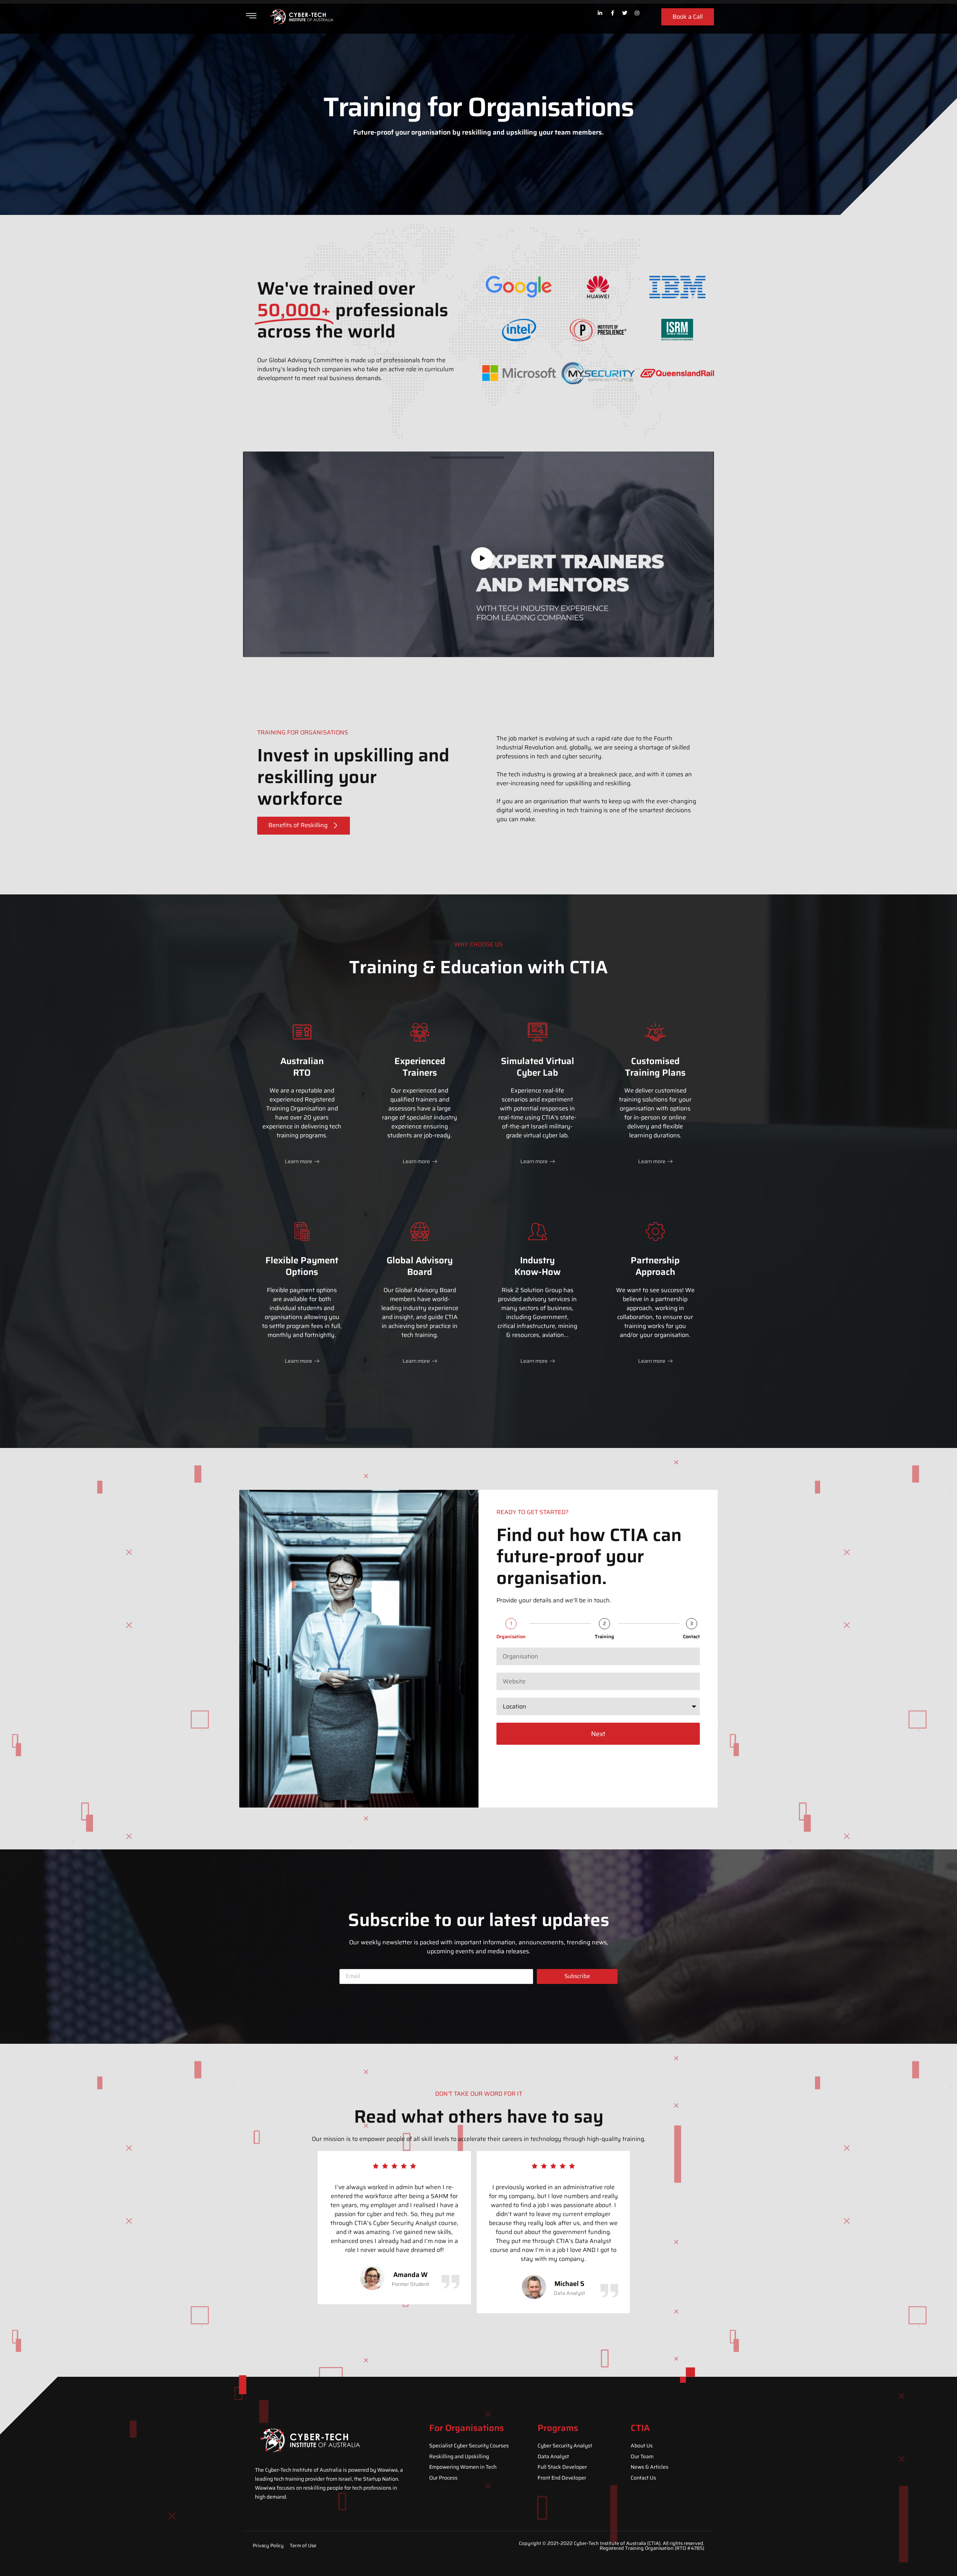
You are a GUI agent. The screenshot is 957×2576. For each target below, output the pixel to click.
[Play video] (482, 558)
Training (604, 1637)
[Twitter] (625, 13)
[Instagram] (637, 13)
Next (598, 1734)
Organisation (511, 1637)
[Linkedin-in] (600, 13)
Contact (691, 1637)
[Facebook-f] (612, 13)
